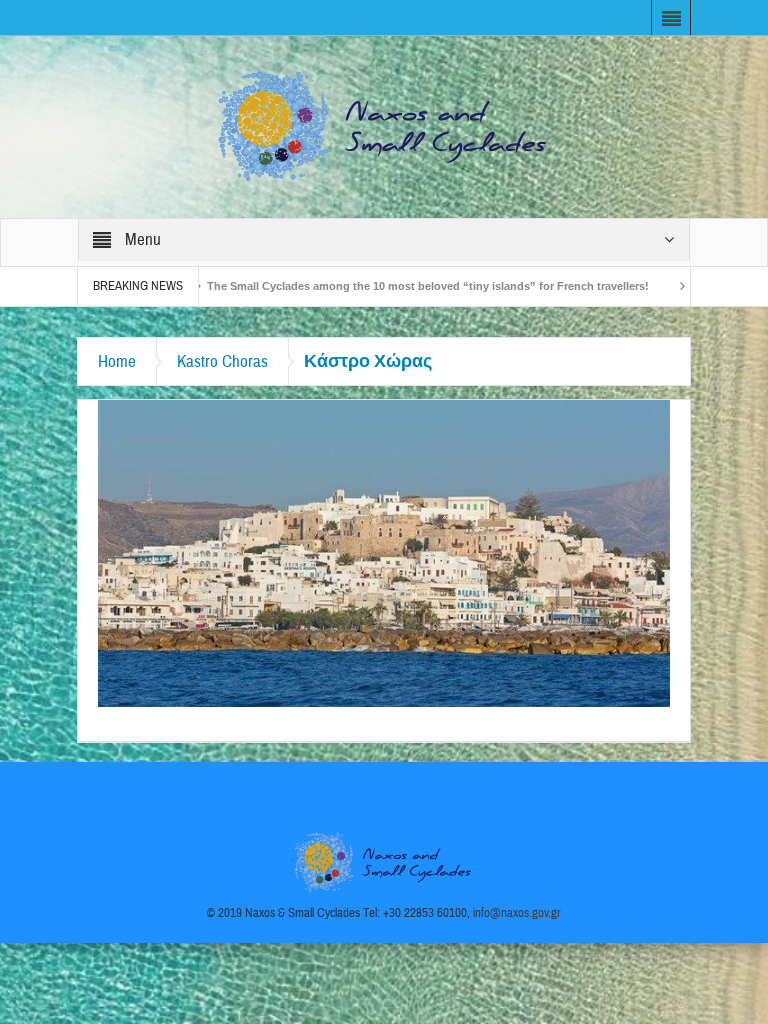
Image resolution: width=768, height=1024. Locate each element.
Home (117, 361)
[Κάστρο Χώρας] (384, 552)
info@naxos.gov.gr (517, 913)
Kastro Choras (222, 361)
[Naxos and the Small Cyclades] (384, 126)
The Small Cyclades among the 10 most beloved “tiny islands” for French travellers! (381, 286)
